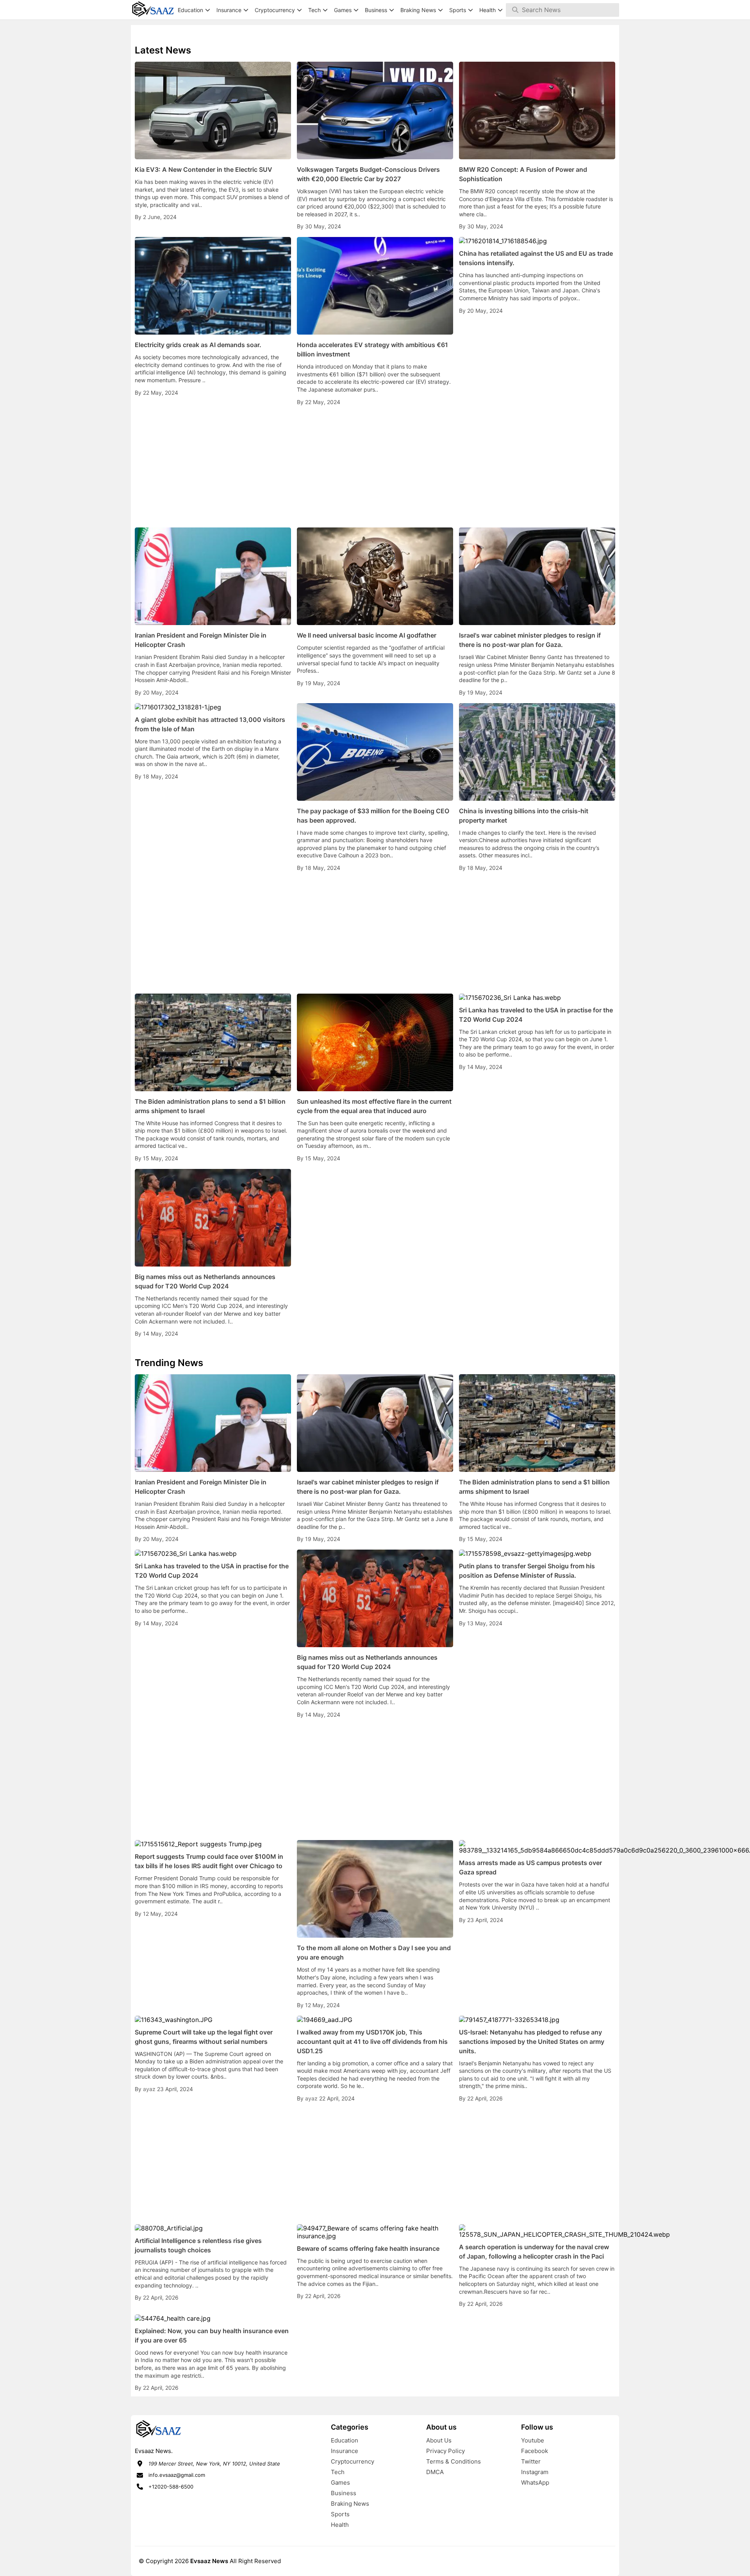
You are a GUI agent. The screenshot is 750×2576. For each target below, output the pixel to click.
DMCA (435, 2472)
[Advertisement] (375, 467)
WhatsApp (535, 2482)
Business (344, 2493)
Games (340, 2482)
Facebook (535, 2451)
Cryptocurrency (353, 2461)
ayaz (150, 2089)
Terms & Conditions (454, 2461)
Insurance (345, 2451)
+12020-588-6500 (171, 2487)
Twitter (531, 2461)
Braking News (350, 2504)
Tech (338, 2472)
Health (340, 2525)
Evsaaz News (209, 2561)
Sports (340, 2514)
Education (345, 2440)
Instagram (535, 2472)
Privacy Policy (446, 2451)
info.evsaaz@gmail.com (177, 2475)
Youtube (533, 2440)
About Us (439, 2440)
